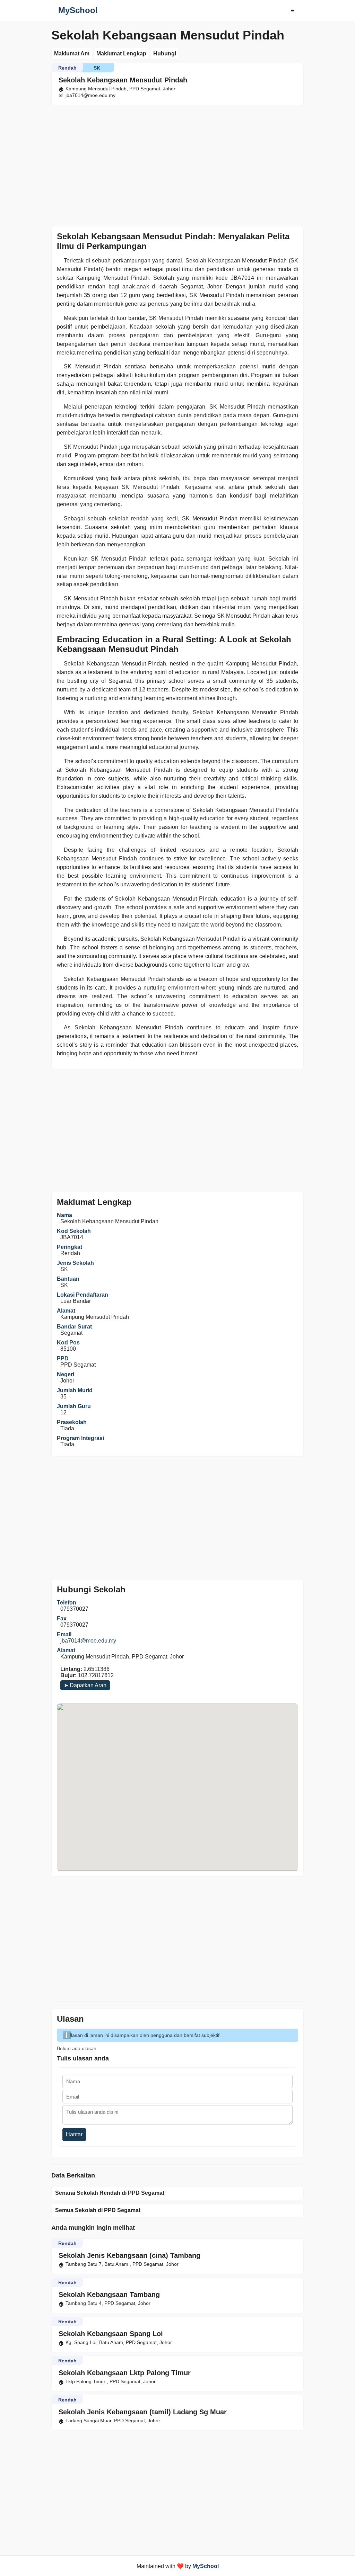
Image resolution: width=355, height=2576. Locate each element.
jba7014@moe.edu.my (88, 1641)
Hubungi (165, 53)
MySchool (78, 10)
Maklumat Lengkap (121, 53)
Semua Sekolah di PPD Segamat (98, 2210)
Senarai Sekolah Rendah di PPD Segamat (110, 2193)
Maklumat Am (72, 53)
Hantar (74, 2134)
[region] (177, 164)
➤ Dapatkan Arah (85, 1685)
